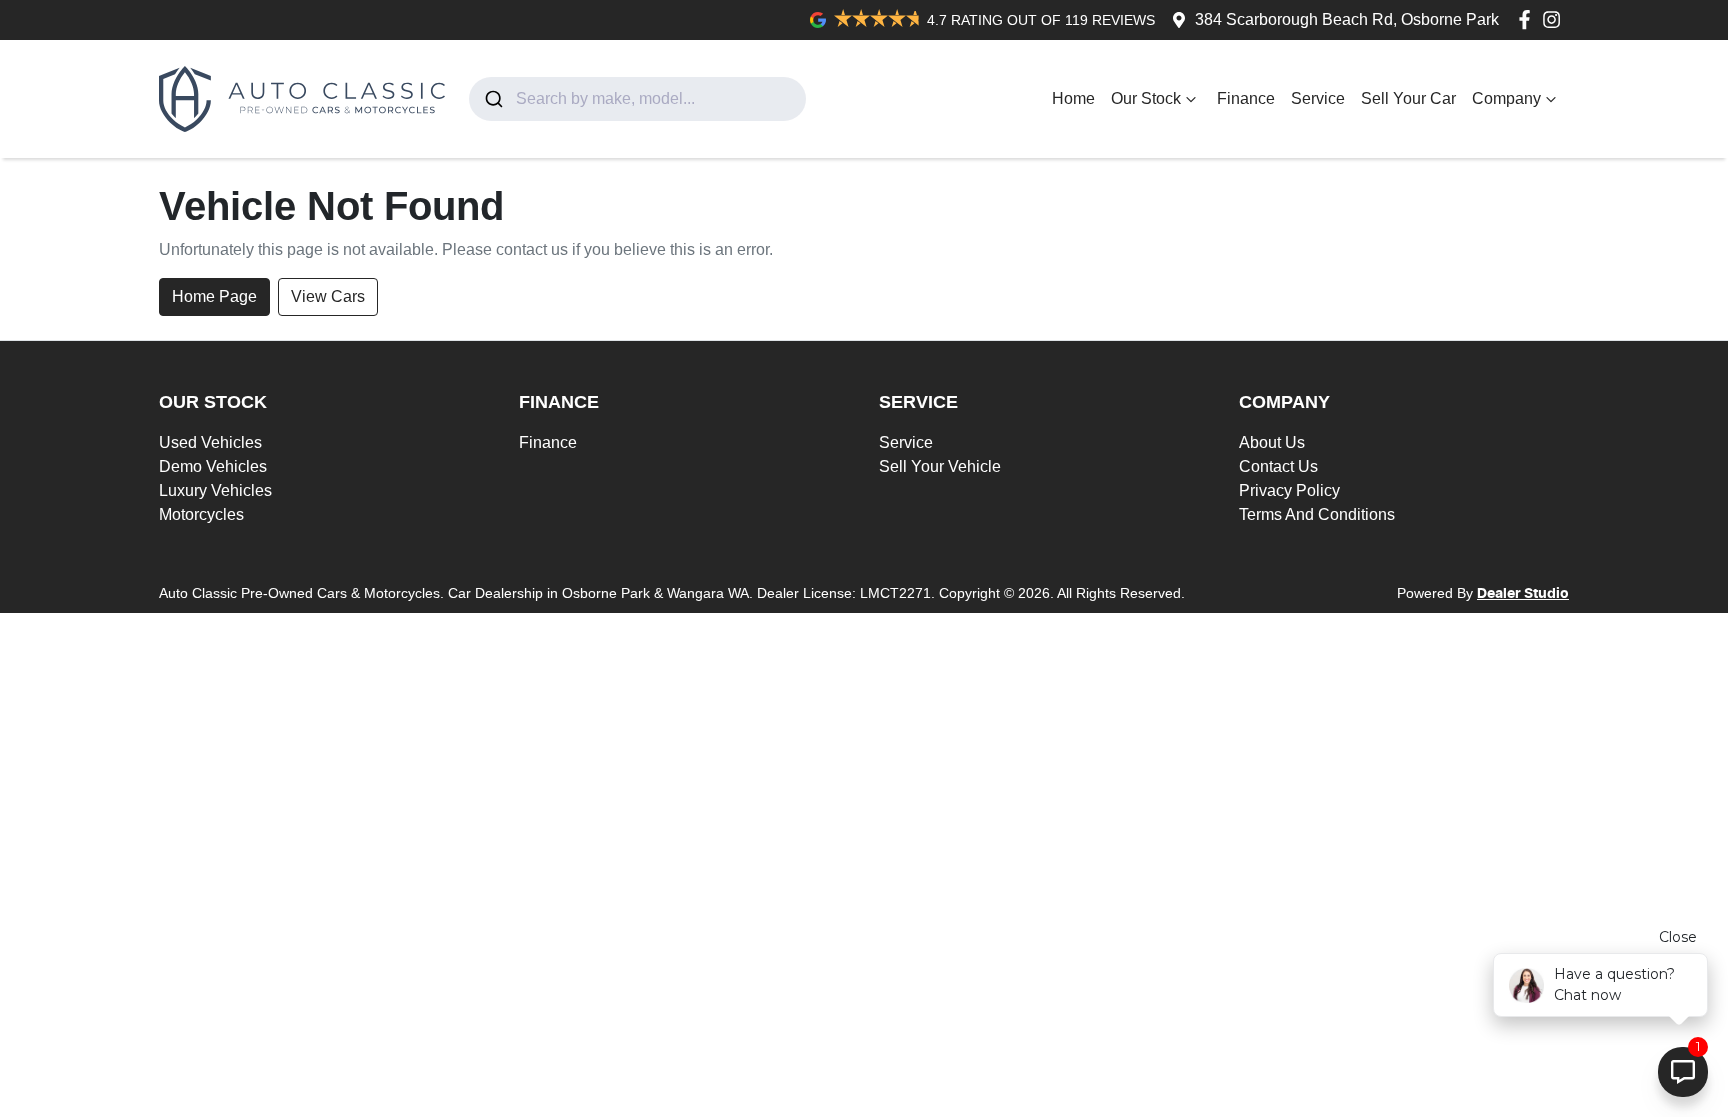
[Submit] (492, 99)
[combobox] (637, 99)
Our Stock (1146, 98)
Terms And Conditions (1317, 514)
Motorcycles (201, 514)
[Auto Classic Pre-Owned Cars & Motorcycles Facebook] (1528, 19)
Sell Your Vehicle (940, 466)
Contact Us (1278, 466)
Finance (1246, 98)
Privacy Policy (1289, 490)
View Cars (328, 296)
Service (1318, 98)
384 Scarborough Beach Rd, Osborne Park (1347, 19)
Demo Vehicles (213, 466)
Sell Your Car (1408, 98)
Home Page (214, 296)
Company (1506, 98)
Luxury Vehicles (215, 490)
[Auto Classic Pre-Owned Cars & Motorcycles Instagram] (1555, 19)
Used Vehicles (210, 442)
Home (1073, 98)
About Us (1272, 442)
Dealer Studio (1523, 594)
